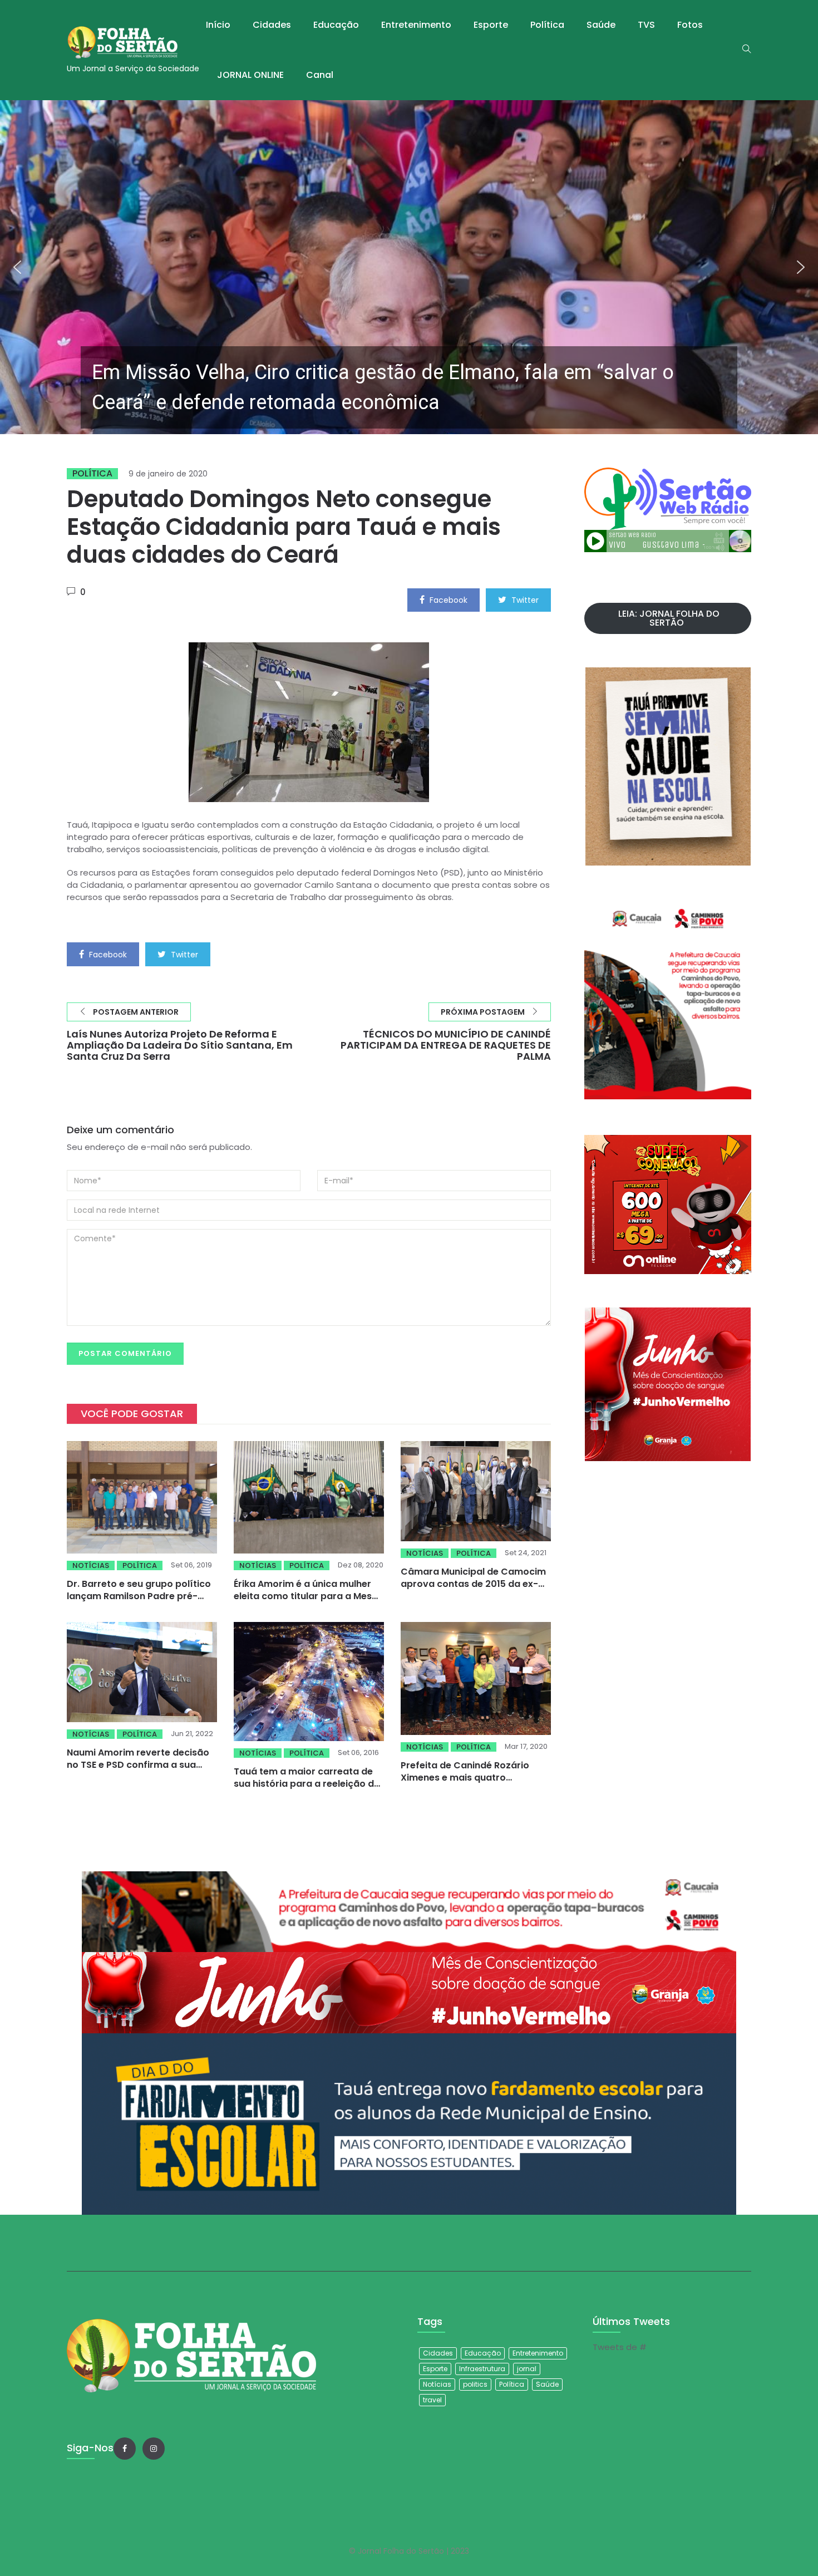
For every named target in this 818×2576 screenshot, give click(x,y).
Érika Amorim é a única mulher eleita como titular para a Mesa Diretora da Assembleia (306, 1596)
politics (475, 2384)
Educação (336, 25)
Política (547, 25)
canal (320, 75)
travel (432, 2400)
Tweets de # (620, 2347)
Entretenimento (416, 25)
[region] (409, 267)
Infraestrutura (482, 2369)
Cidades (272, 25)
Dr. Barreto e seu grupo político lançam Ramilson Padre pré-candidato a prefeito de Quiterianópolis (139, 1602)
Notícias (91, 1565)
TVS (646, 25)
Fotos (690, 25)
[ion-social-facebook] (125, 2449)
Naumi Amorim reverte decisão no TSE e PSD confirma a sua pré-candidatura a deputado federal (138, 1771)
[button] (409, 267)
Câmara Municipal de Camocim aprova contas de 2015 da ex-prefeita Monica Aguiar (473, 1584)
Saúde (601, 25)
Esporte (491, 25)
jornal (527, 2369)
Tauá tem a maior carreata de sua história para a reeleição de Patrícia (307, 1784)
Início (218, 25)
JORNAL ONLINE (250, 75)
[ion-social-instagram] (154, 2449)
